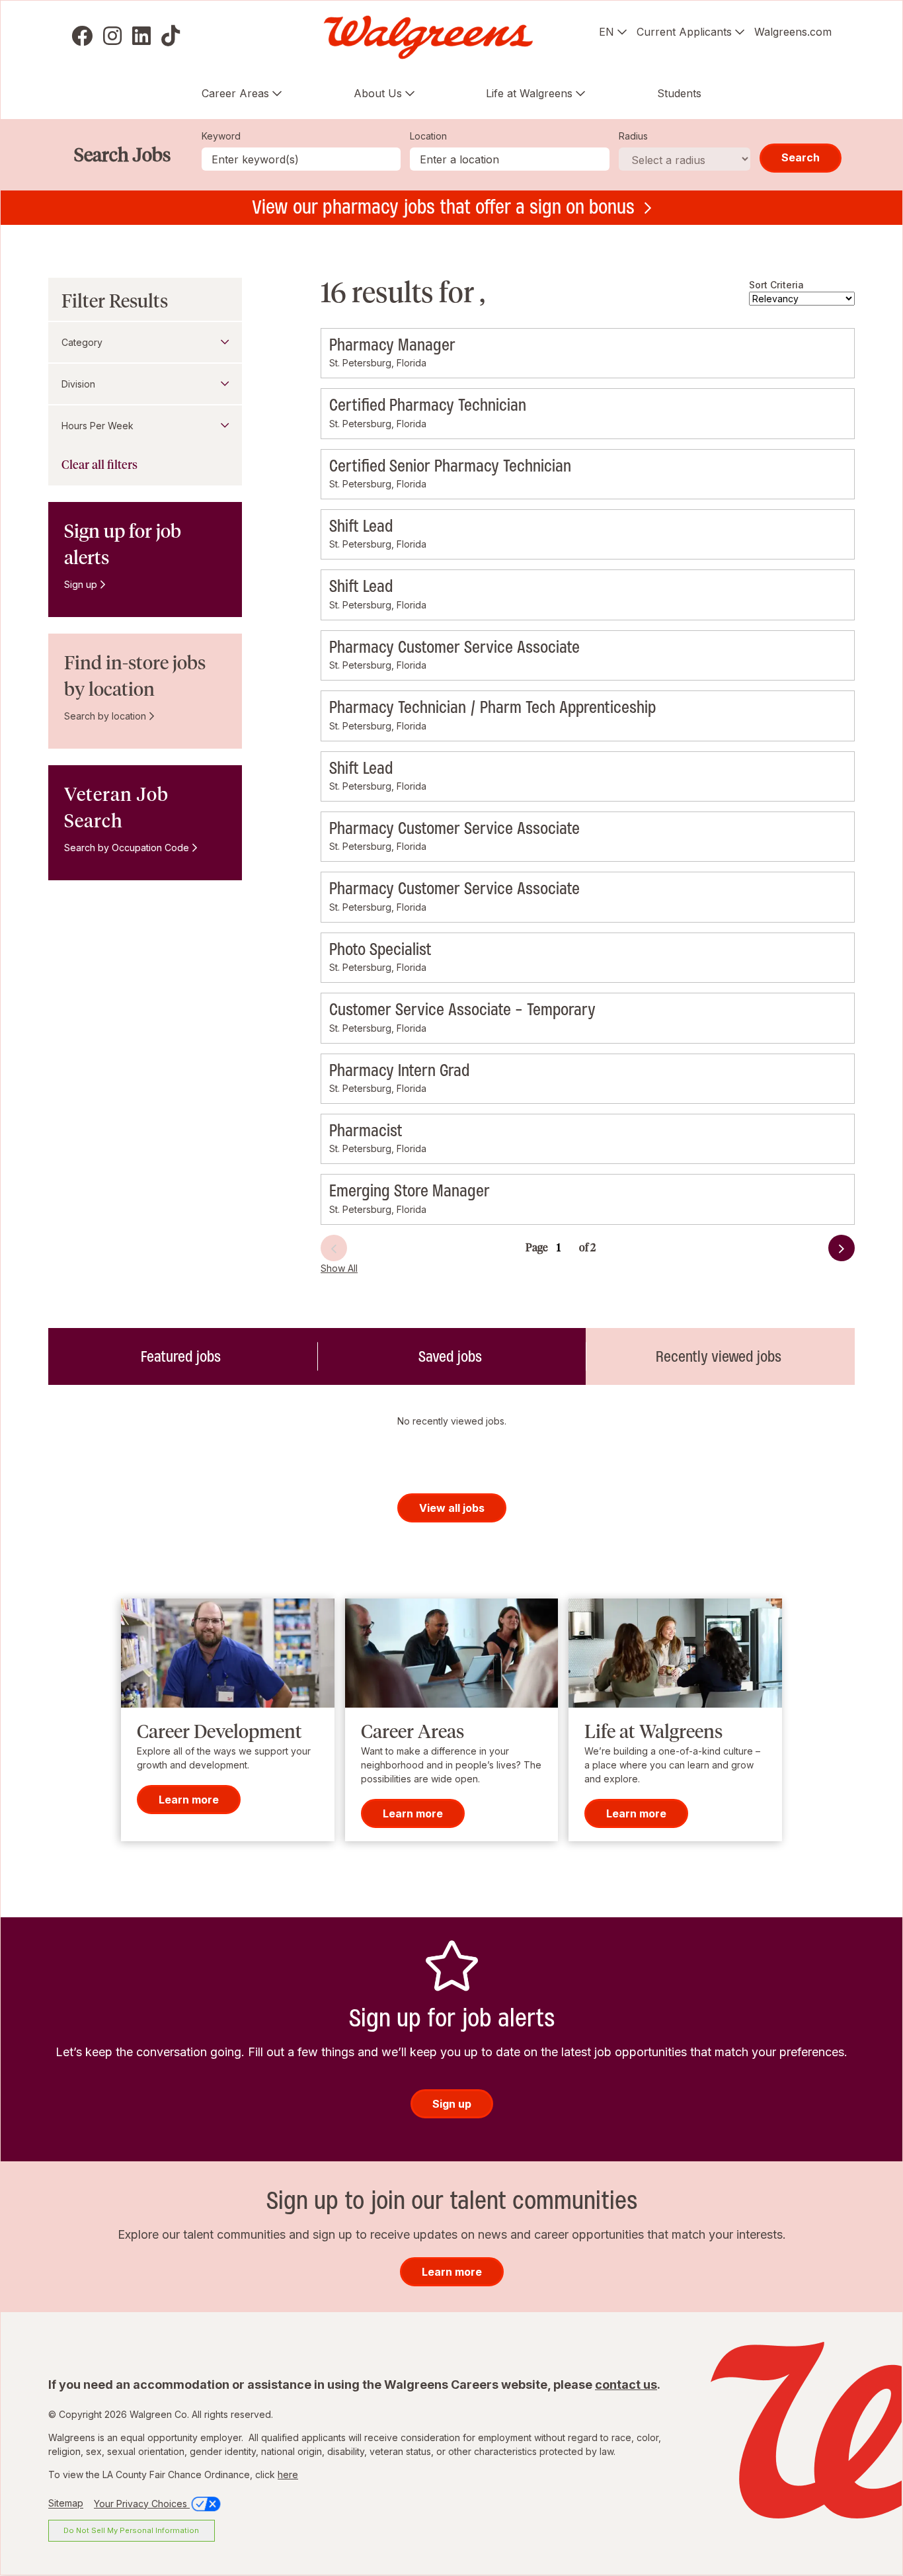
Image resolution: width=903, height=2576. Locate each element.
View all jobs (452, 1508)
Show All (339, 1268)
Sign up (81, 584)
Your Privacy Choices (142, 2504)
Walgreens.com (793, 32)
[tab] (183, 1356)
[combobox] (510, 159)
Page (537, 1248)
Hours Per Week (98, 426)
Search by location (105, 716)
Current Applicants (684, 32)
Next (818, 1252)
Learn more (189, 1800)
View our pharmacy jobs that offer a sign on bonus (443, 207)
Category (82, 342)
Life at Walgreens (529, 93)
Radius (633, 136)
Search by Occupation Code (127, 848)
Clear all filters (99, 465)
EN (607, 32)
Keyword (221, 136)
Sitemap (66, 2504)
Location (428, 136)
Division (78, 384)
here (288, 2474)
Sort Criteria (776, 285)
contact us (626, 2385)
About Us (378, 93)
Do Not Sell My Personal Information (131, 2530)
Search (801, 157)
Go (600, 1240)
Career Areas (235, 93)
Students (679, 93)
